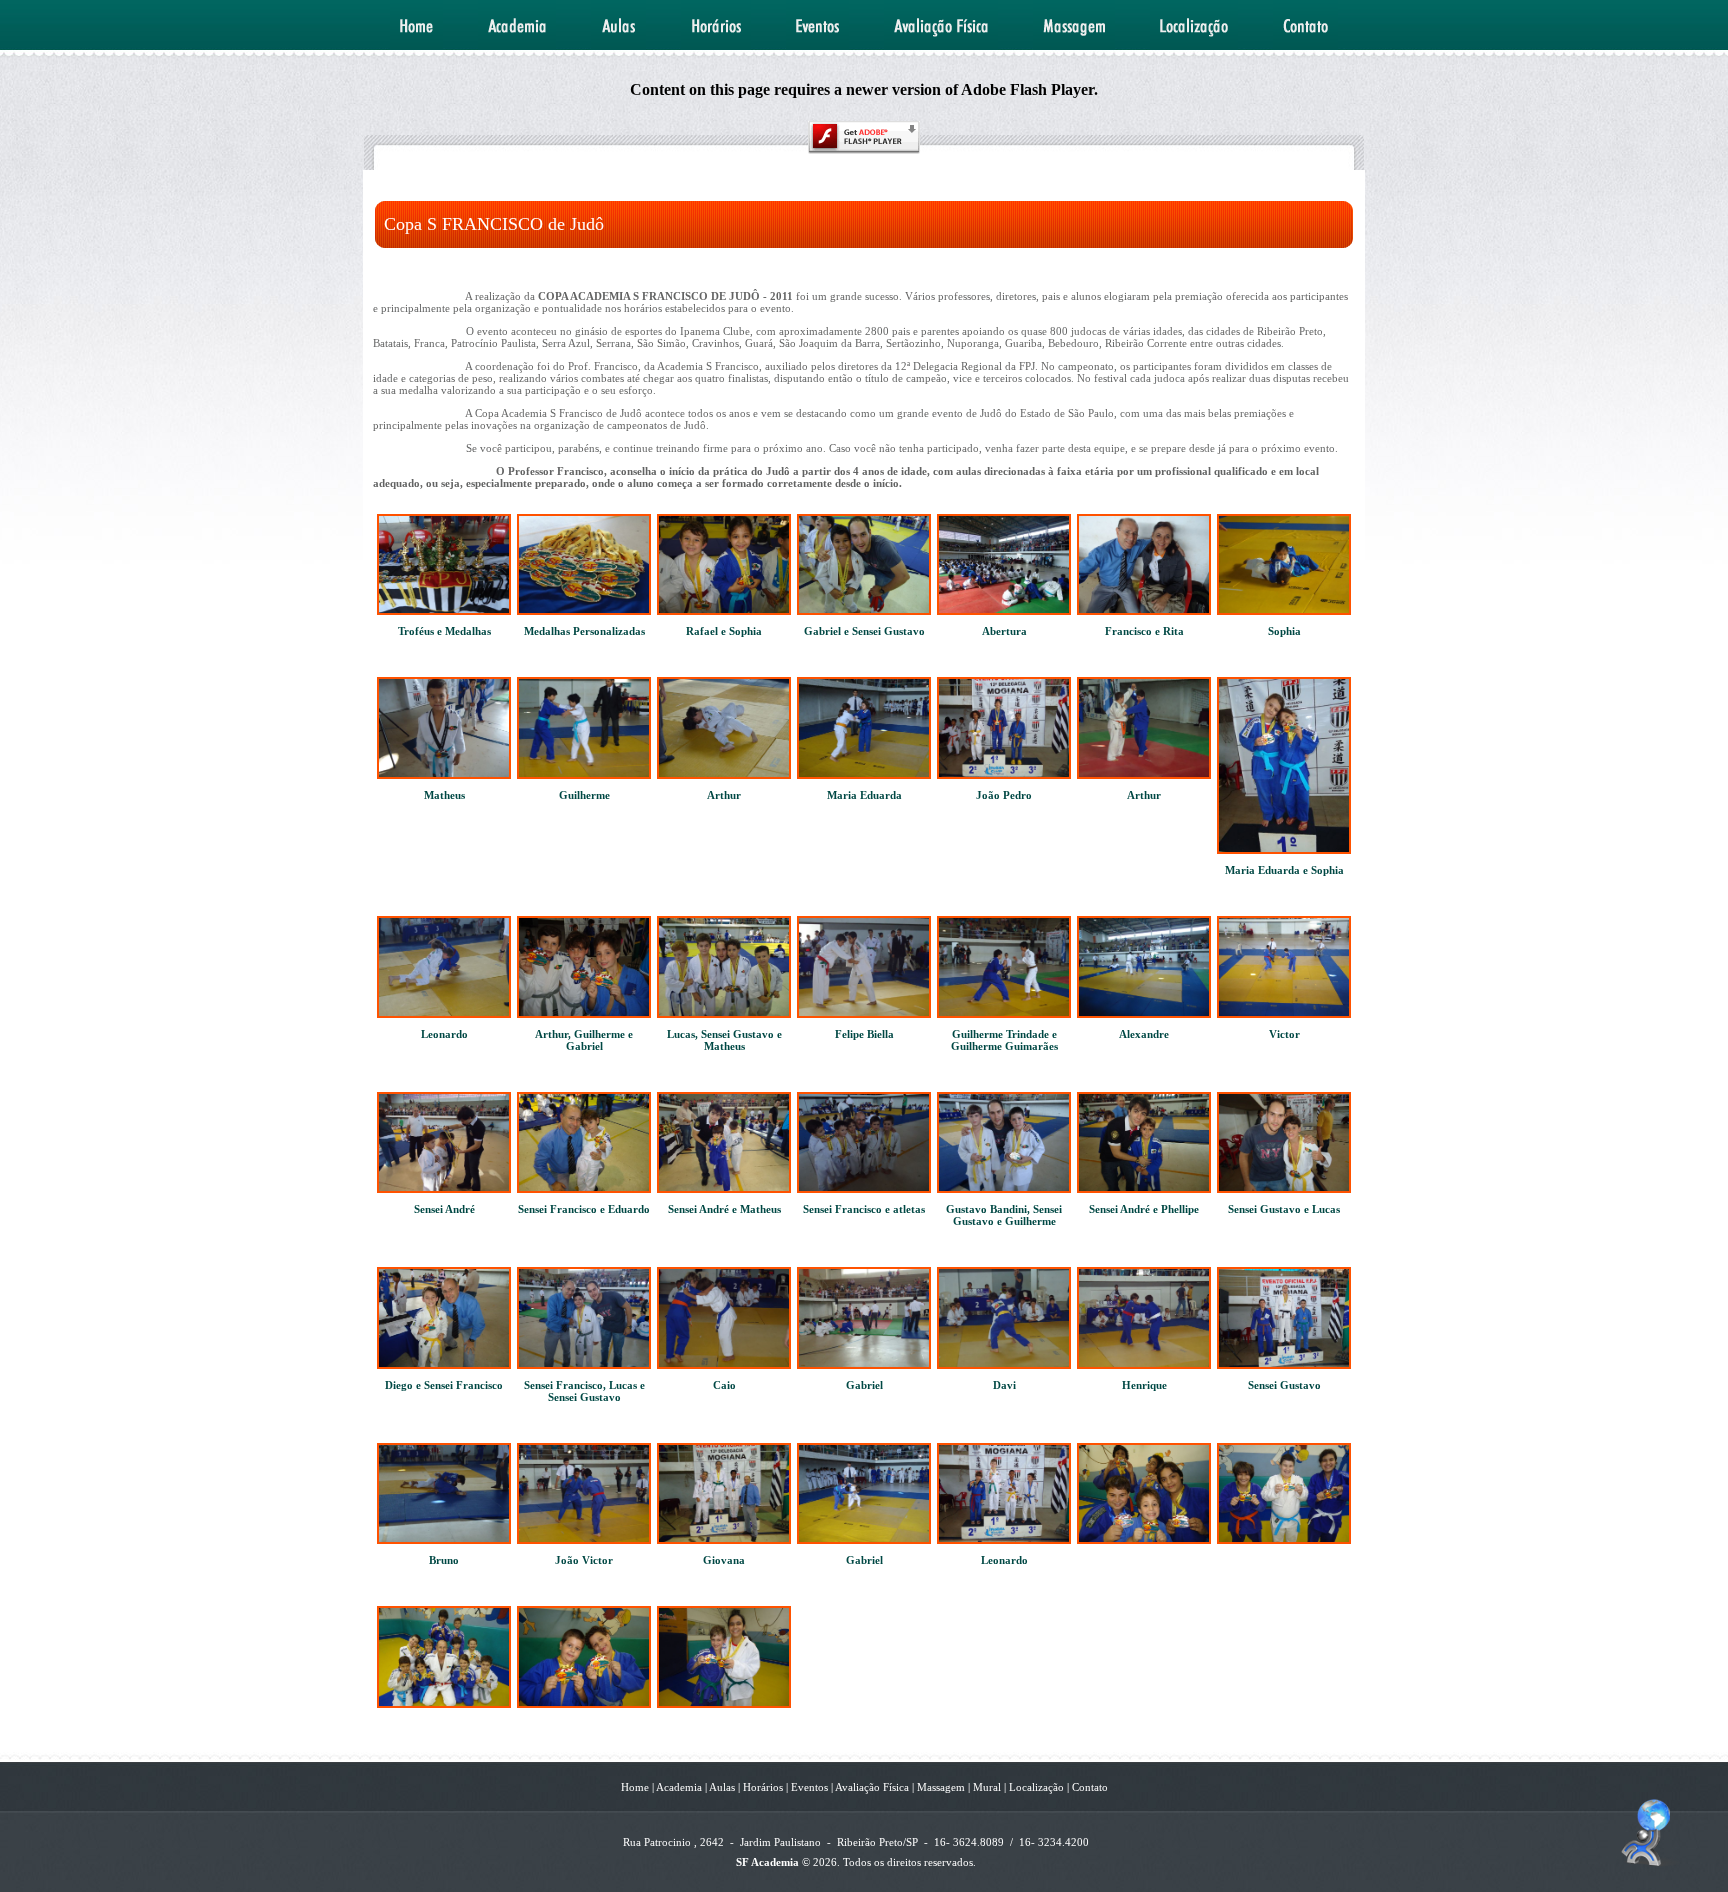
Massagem (939, 1787)
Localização (1036, 1787)
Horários (763, 1787)
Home (635, 1787)
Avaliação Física (871, 1787)
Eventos (809, 1787)
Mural (985, 1787)
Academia (678, 1787)
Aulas (721, 1787)
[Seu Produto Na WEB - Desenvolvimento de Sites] (1650, 1864)
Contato (1090, 1787)
